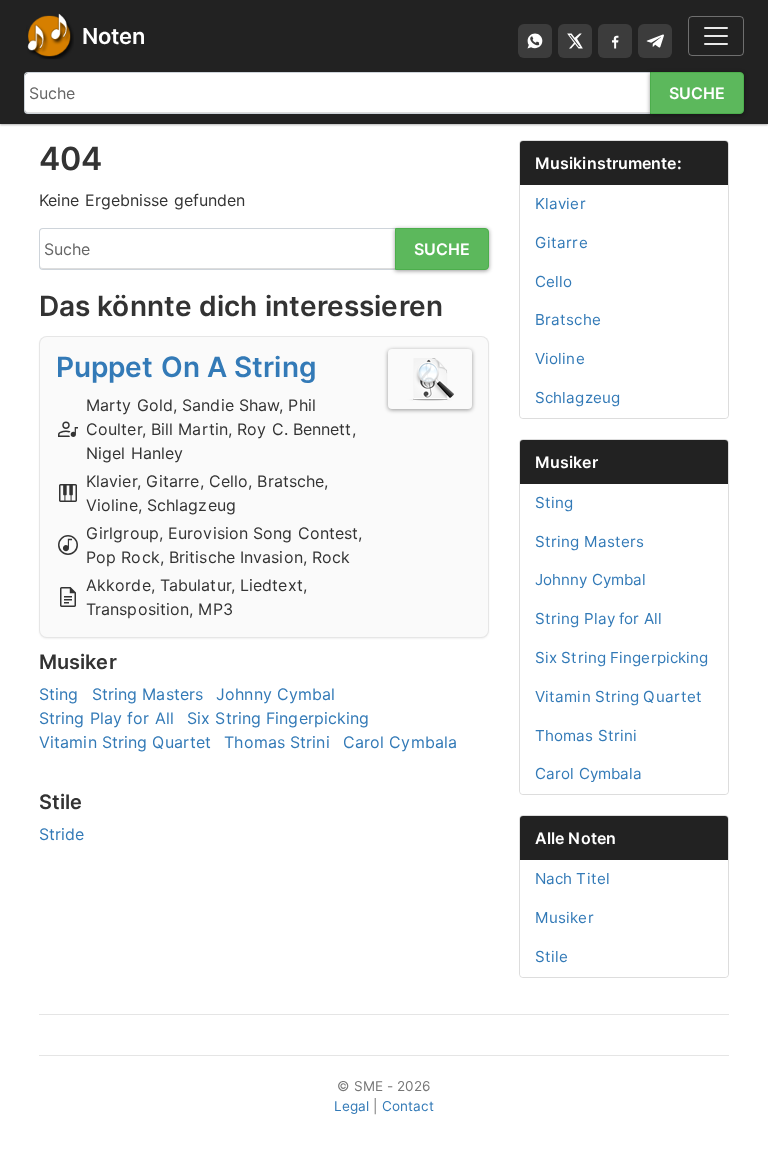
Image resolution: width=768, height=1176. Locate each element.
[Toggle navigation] (716, 36)
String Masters (147, 694)
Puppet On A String (186, 367)
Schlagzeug (577, 397)
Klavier (560, 203)
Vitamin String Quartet (125, 742)
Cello (554, 281)
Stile (552, 956)
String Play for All (106, 718)
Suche (697, 93)
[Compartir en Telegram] (655, 41)
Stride (62, 834)
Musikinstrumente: (608, 163)
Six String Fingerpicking (278, 718)
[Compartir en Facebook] (615, 41)
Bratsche (568, 319)
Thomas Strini (276, 742)
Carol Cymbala (400, 742)
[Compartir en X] (575, 41)
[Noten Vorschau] (430, 379)
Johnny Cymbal (275, 694)
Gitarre (561, 242)
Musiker (566, 462)
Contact (408, 1106)
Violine (560, 358)
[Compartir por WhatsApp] (535, 41)
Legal (352, 1106)
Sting (59, 694)
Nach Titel (572, 878)
